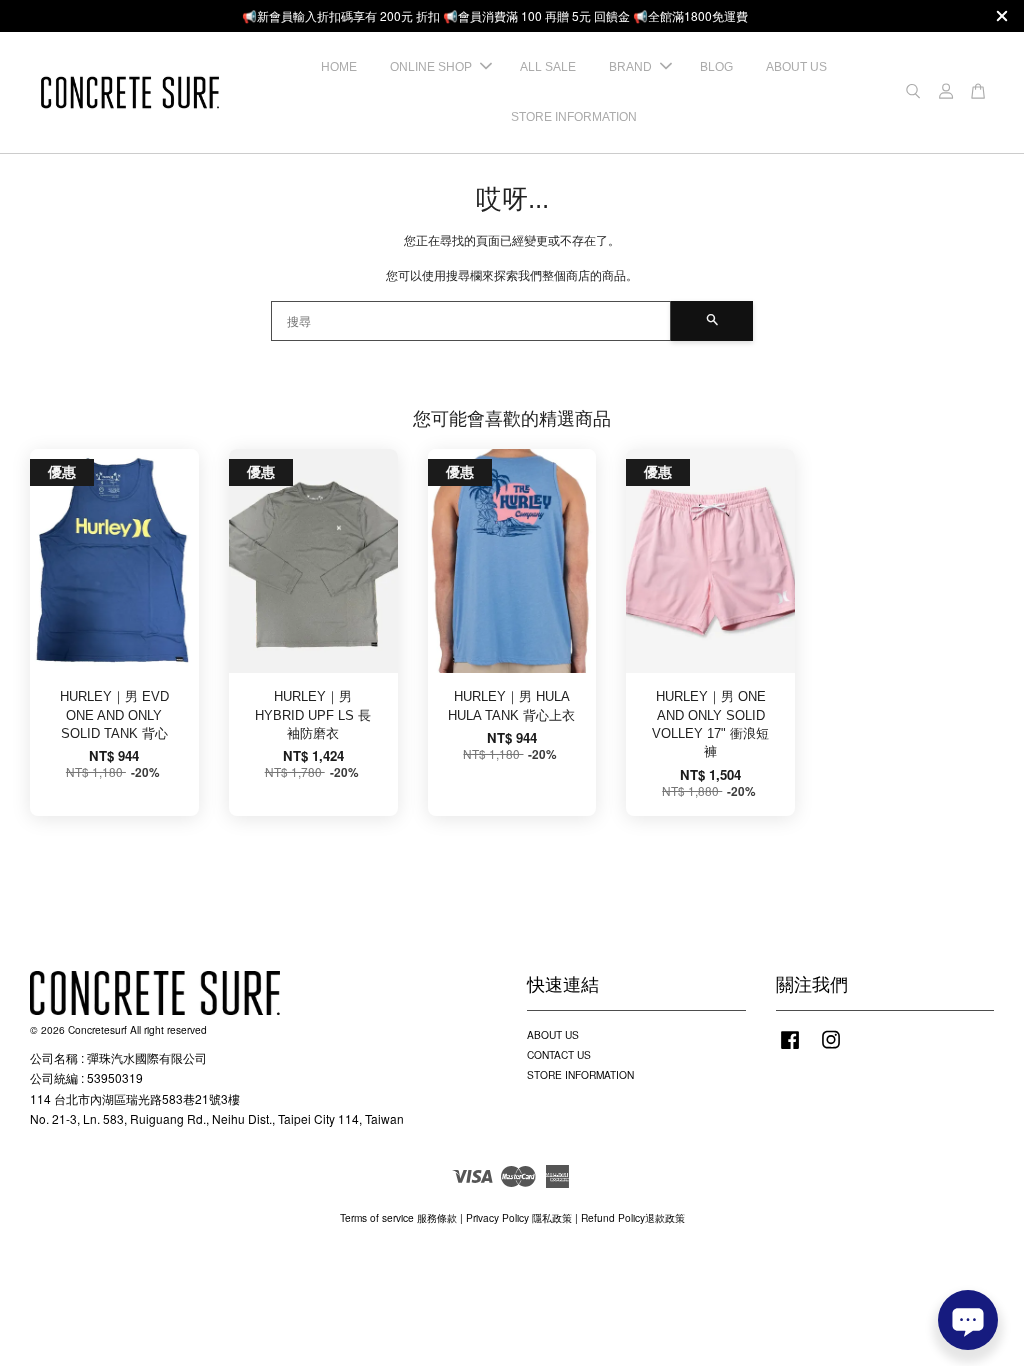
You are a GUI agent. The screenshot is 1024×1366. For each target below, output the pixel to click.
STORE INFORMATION (574, 117)
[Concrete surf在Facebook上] (790, 1049)
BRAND (630, 67)
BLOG (716, 67)
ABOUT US (796, 67)
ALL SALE (548, 67)
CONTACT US (559, 1054)
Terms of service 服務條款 (398, 1217)
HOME (339, 67)
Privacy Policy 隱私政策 (519, 1217)
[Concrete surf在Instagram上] (831, 1049)
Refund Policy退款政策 (633, 1217)
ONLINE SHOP (431, 67)
